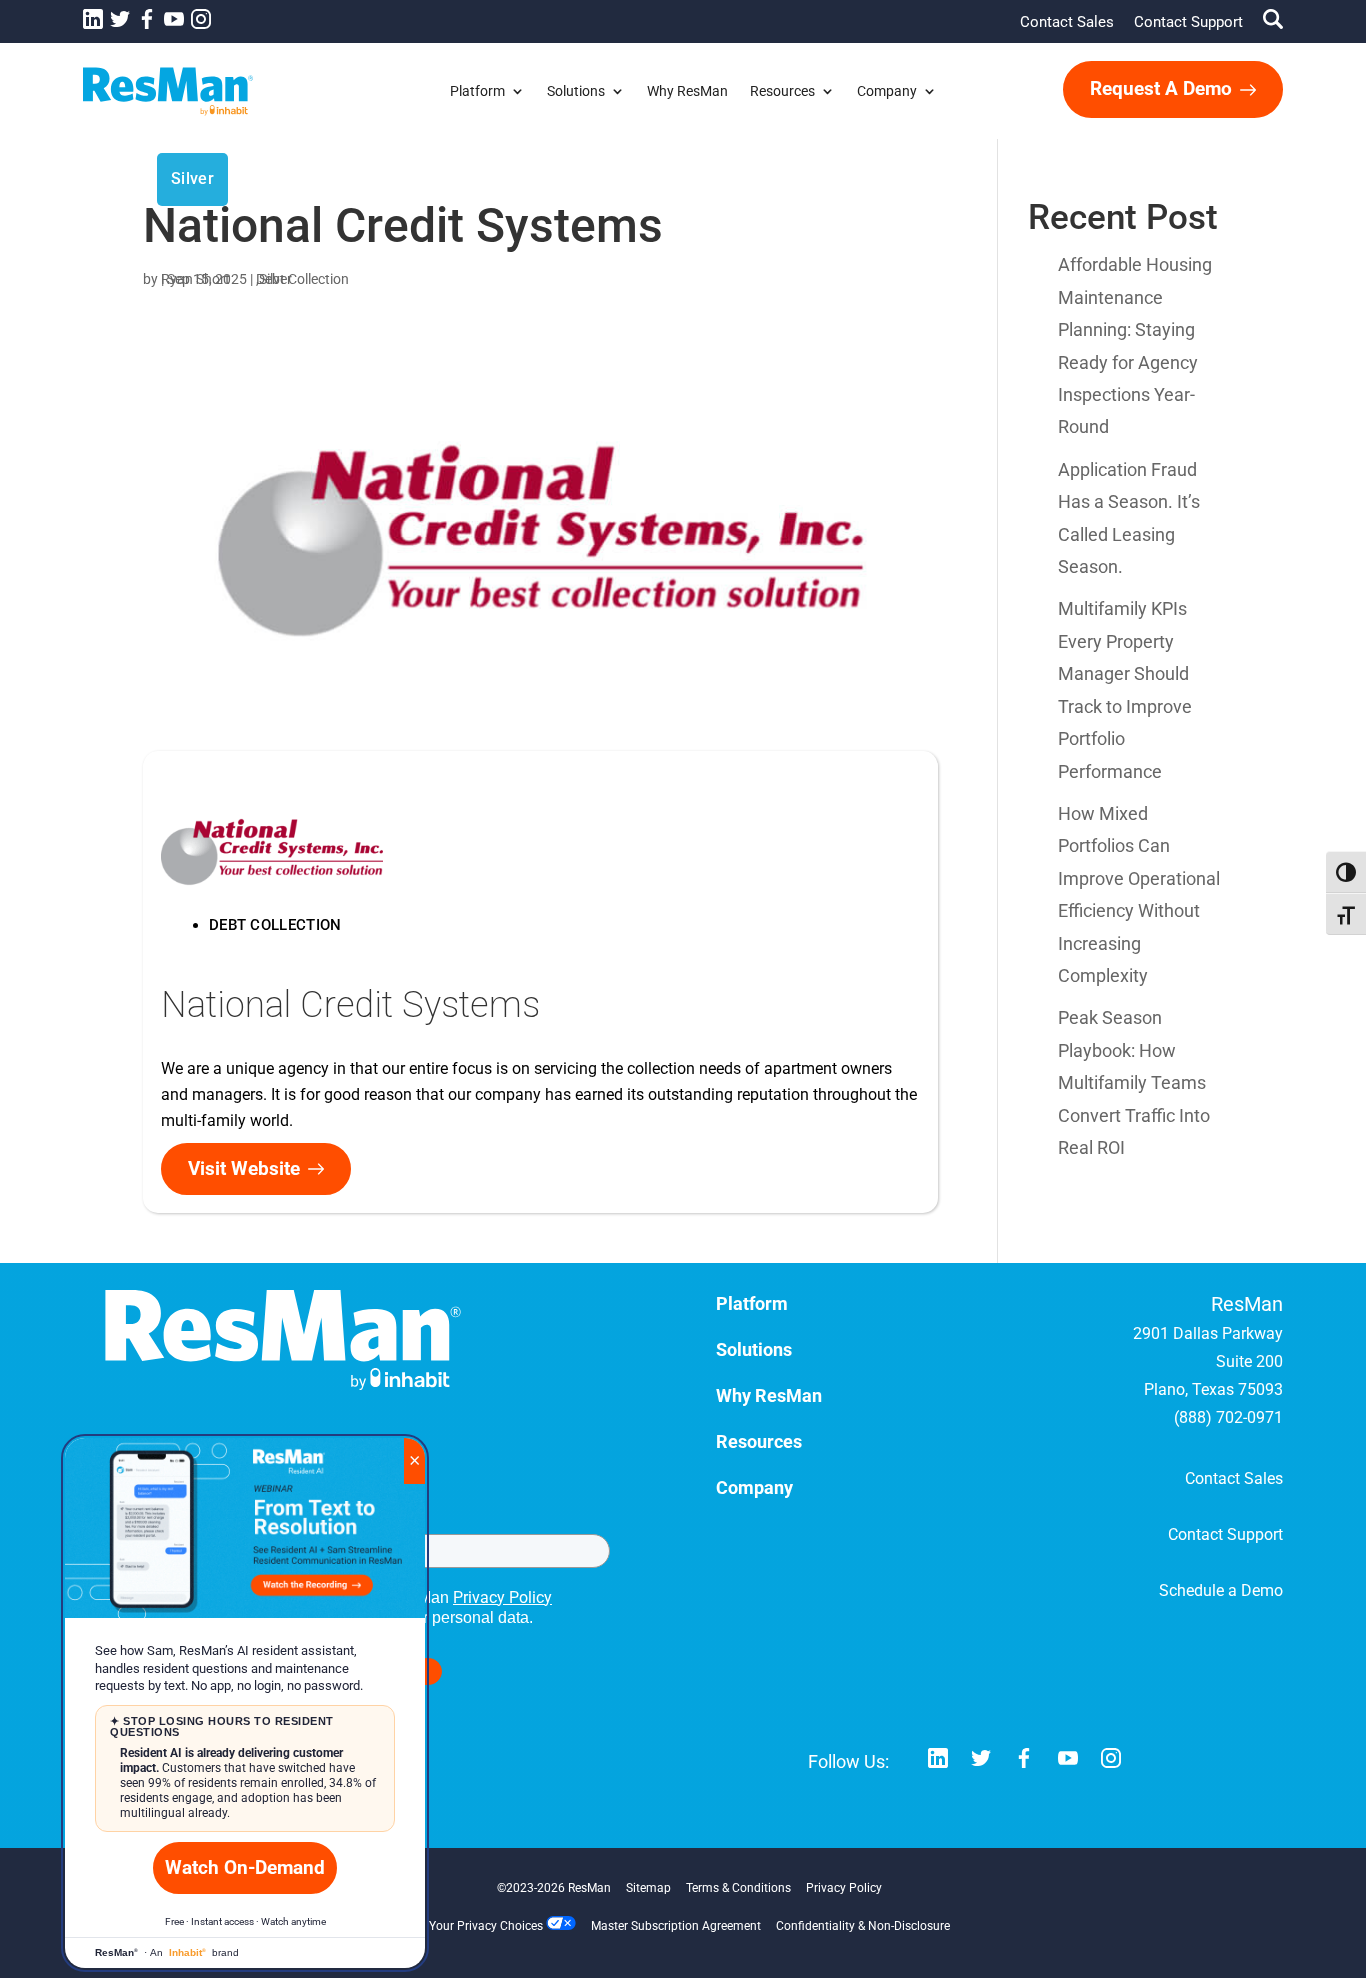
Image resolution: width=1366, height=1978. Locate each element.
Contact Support (1188, 22)
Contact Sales (1067, 22)
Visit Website (244, 1168)
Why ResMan (687, 91)
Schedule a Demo (1221, 1590)
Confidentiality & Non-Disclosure (863, 1926)
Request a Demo (1161, 88)
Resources (782, 91)
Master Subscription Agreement (676, 1926)
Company (887, 91)
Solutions (576, 91)
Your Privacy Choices (487, 1926)
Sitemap (648, 1888)
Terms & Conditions (738, 1888)
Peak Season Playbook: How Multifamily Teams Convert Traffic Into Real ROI (1134, 1082)
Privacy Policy (502, 1597)
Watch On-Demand (245, 1867)
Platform (477, 91)
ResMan (589, 1888)
